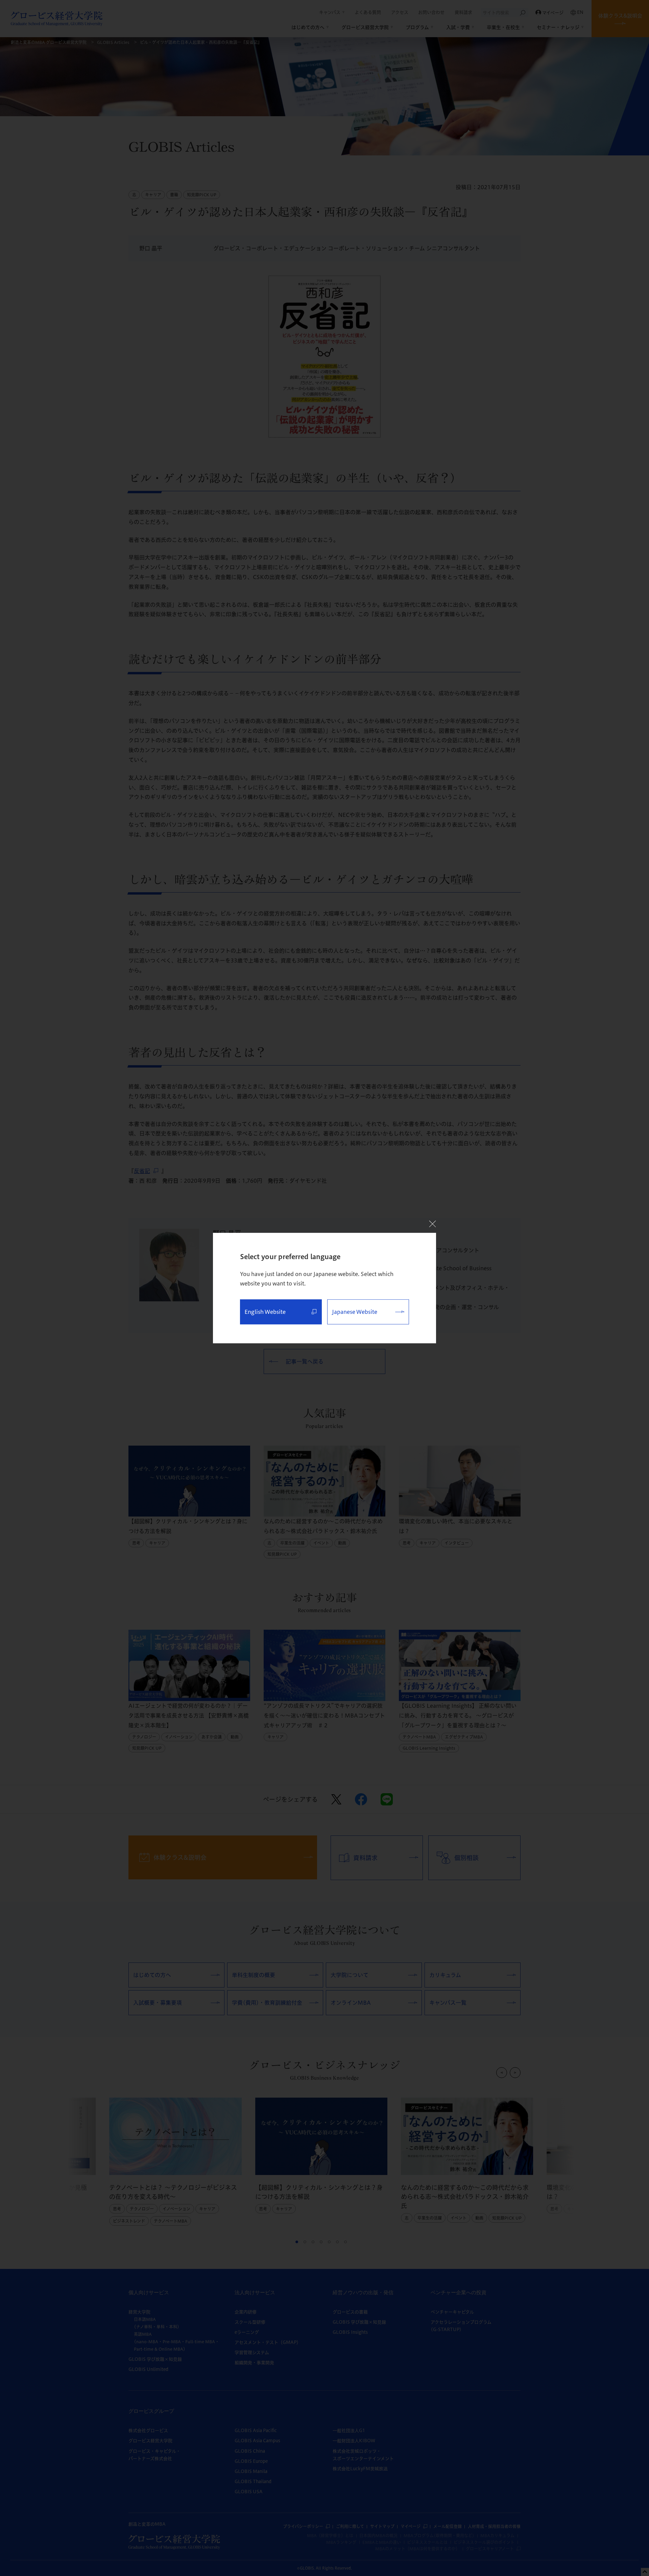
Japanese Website (355, 1312)
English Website (265, 1312)
